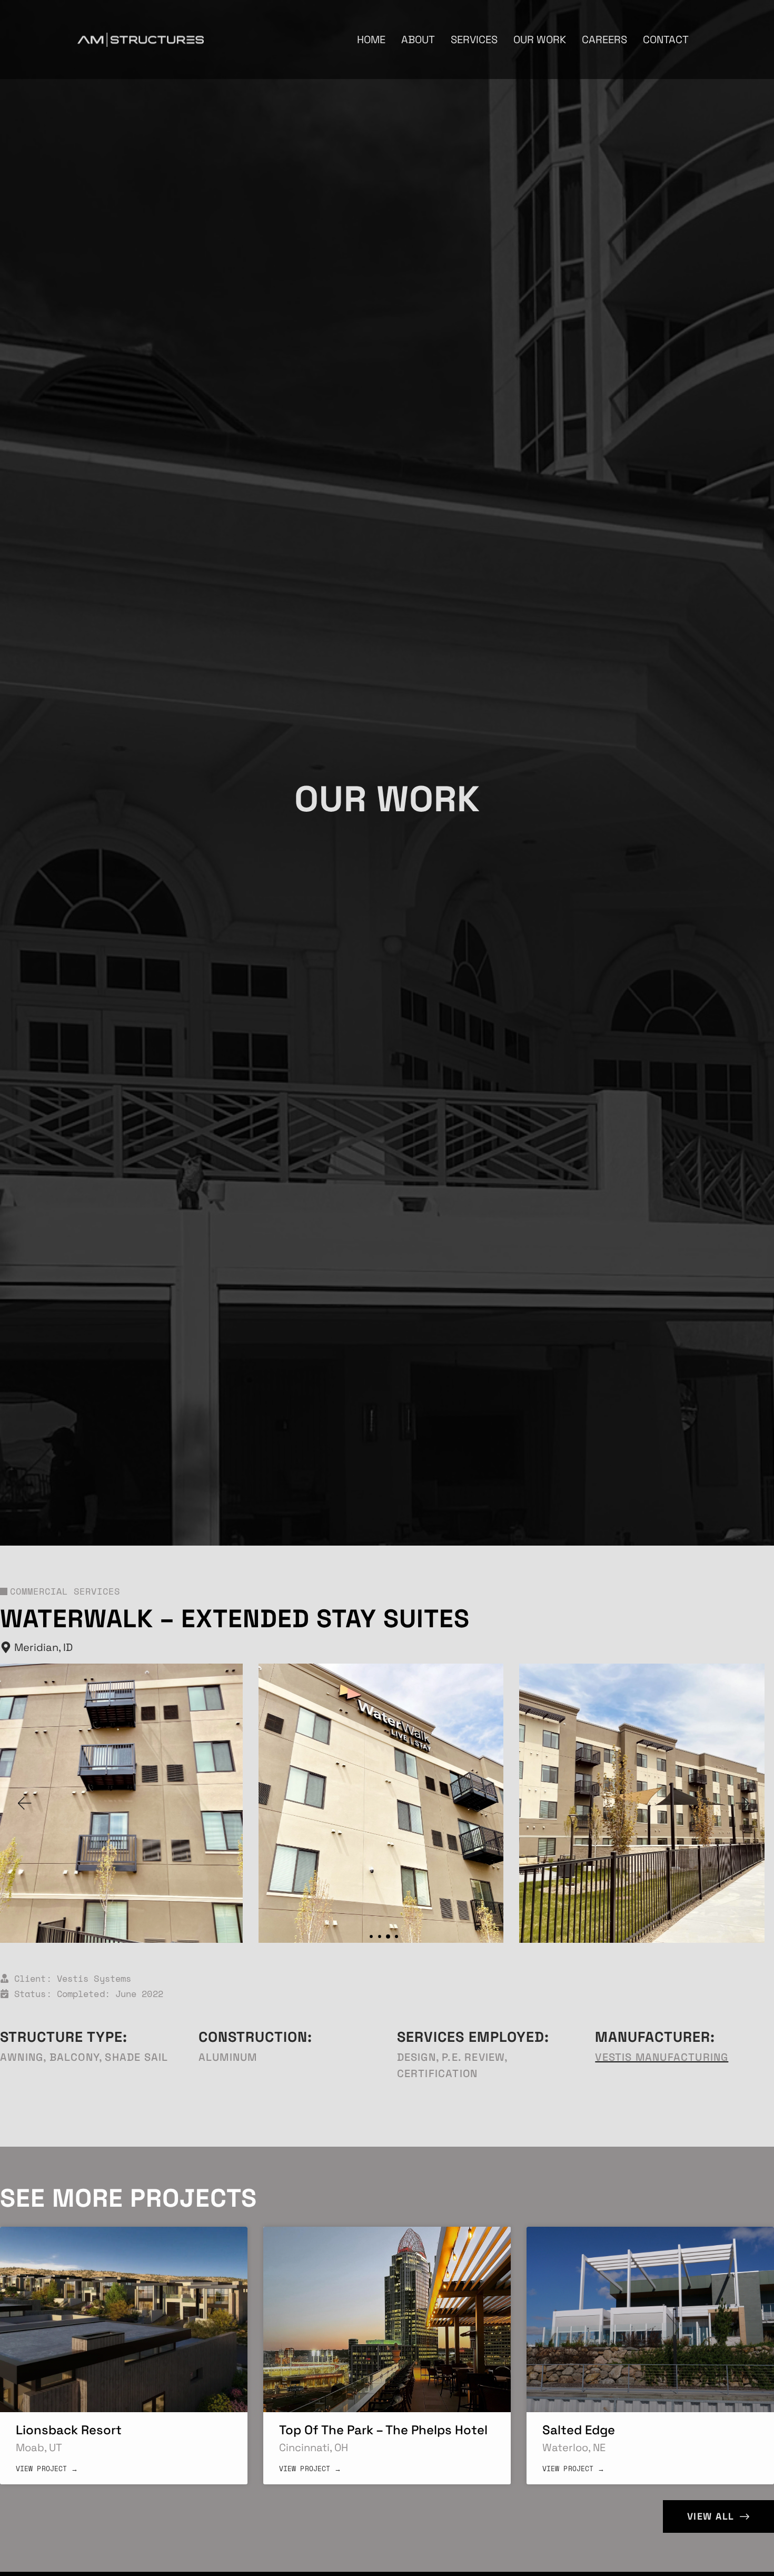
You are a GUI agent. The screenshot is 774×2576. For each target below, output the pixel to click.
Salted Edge (579, 2430)
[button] (24, 1803)
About (418, 40)
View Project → (47, 2469)
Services (474, 40)
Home (371, 40)
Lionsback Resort (69, 2430)
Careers (604, 40)
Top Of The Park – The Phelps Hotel (383, 2430)
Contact (666, 40)
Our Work (540, 40)
